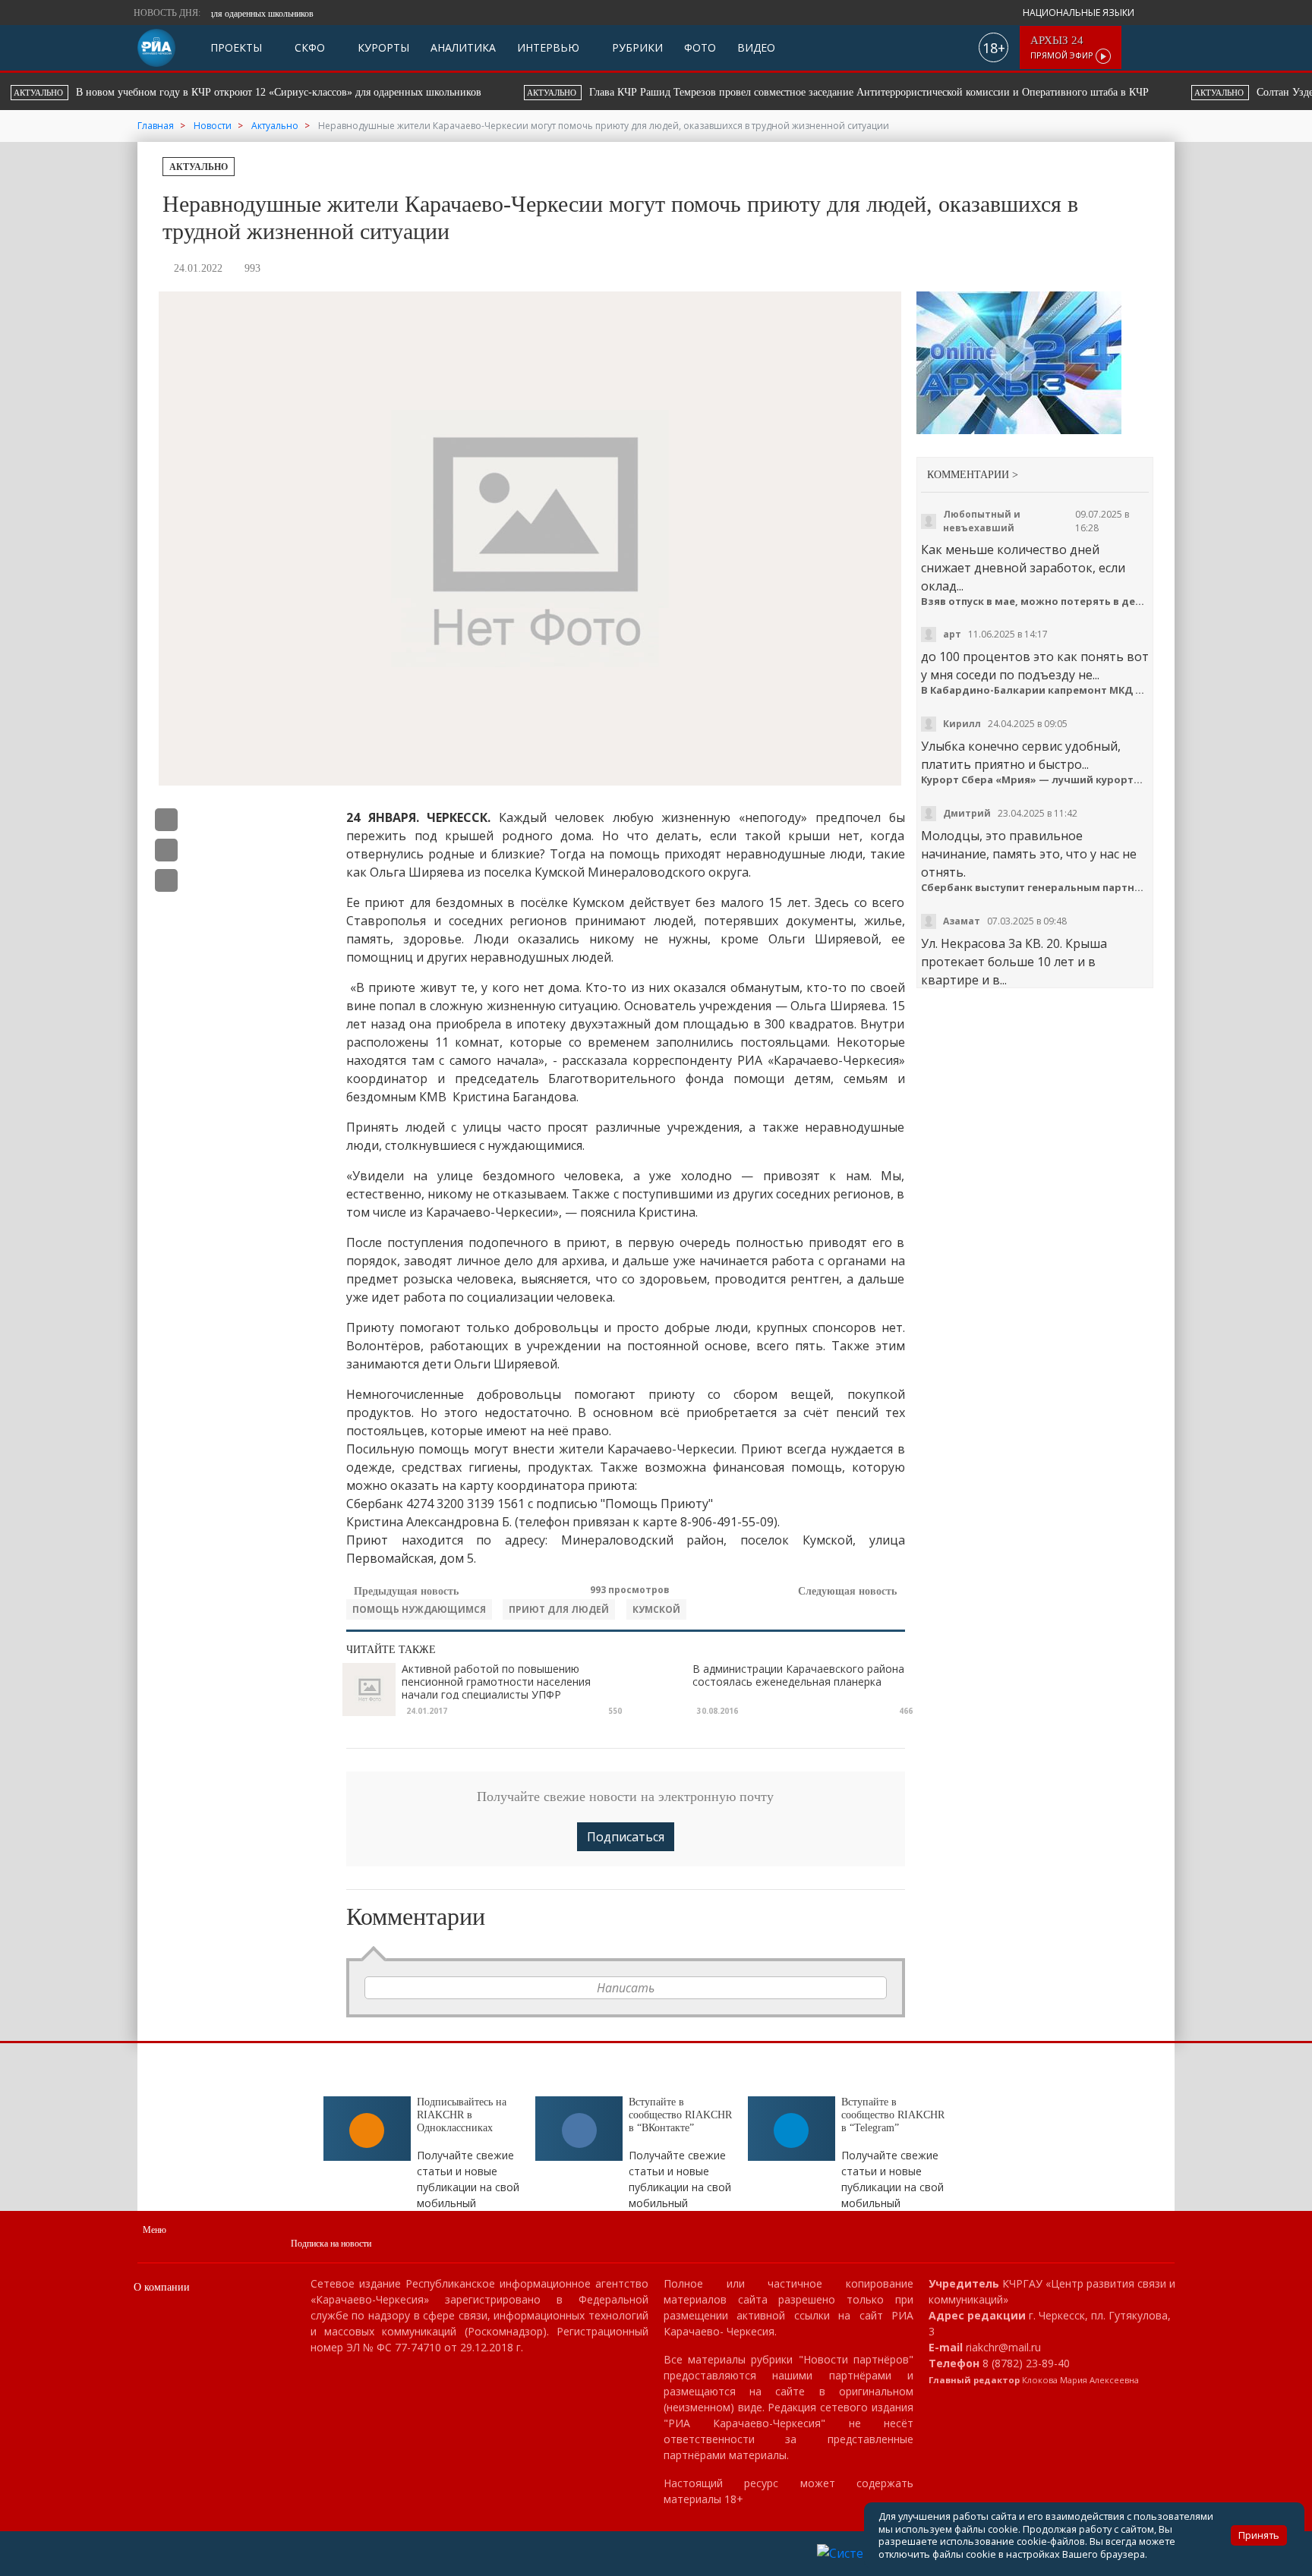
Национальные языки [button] (1080, 13)
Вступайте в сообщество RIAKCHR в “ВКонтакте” (680, 2115)
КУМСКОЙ (656, 1609)
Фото (700, 47)
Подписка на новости (331, 2244)
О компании (162, 2287)
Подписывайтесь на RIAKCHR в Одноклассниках (462, 2115)
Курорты (382, 47)
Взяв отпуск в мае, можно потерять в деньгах (1035, 601)
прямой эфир (1063, 47)
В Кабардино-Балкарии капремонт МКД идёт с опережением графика (1035, 690)
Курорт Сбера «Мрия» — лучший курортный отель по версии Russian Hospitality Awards (1035, 780)
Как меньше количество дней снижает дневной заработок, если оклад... (1023, 568)
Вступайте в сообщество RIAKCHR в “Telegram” (893, 2115)
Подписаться (626, 1837)
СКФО (308, 47)
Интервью (548, 47)
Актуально (199, 167)
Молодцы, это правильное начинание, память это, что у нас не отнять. (1029, 854)
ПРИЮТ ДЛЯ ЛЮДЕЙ (559, 1609)
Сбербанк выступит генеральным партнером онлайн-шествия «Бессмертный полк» (1035, 888)
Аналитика (463, 47)
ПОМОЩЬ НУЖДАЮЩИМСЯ (419, 1609)
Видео (756, 47)
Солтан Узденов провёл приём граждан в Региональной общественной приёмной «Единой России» (885, 92)
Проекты (236, 47)
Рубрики (636, 47)
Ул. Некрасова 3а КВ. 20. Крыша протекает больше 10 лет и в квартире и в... (1014, 962)
